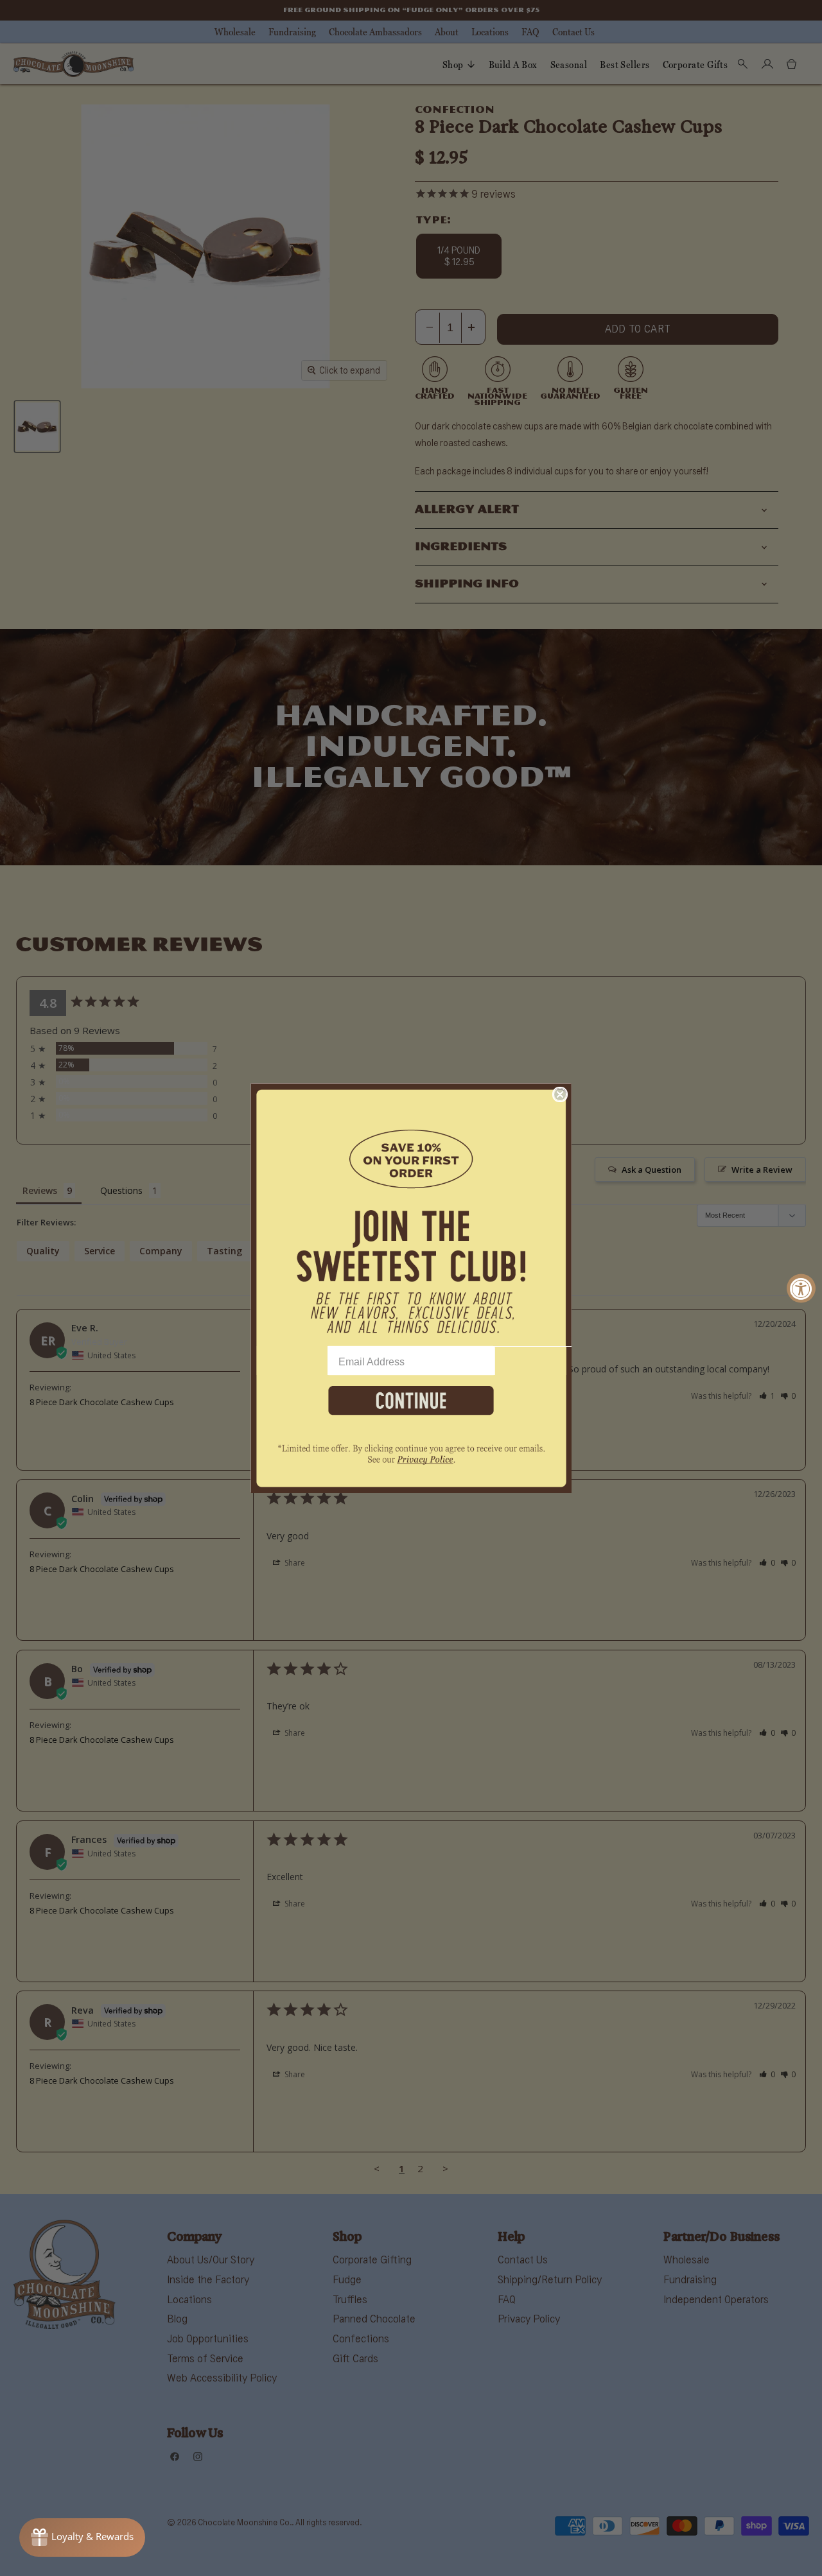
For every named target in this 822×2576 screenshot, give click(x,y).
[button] (411, 1215)
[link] (411, 1461)
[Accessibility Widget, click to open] (801, 1288)
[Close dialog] (560, 1094)
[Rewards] (82, 2537)
